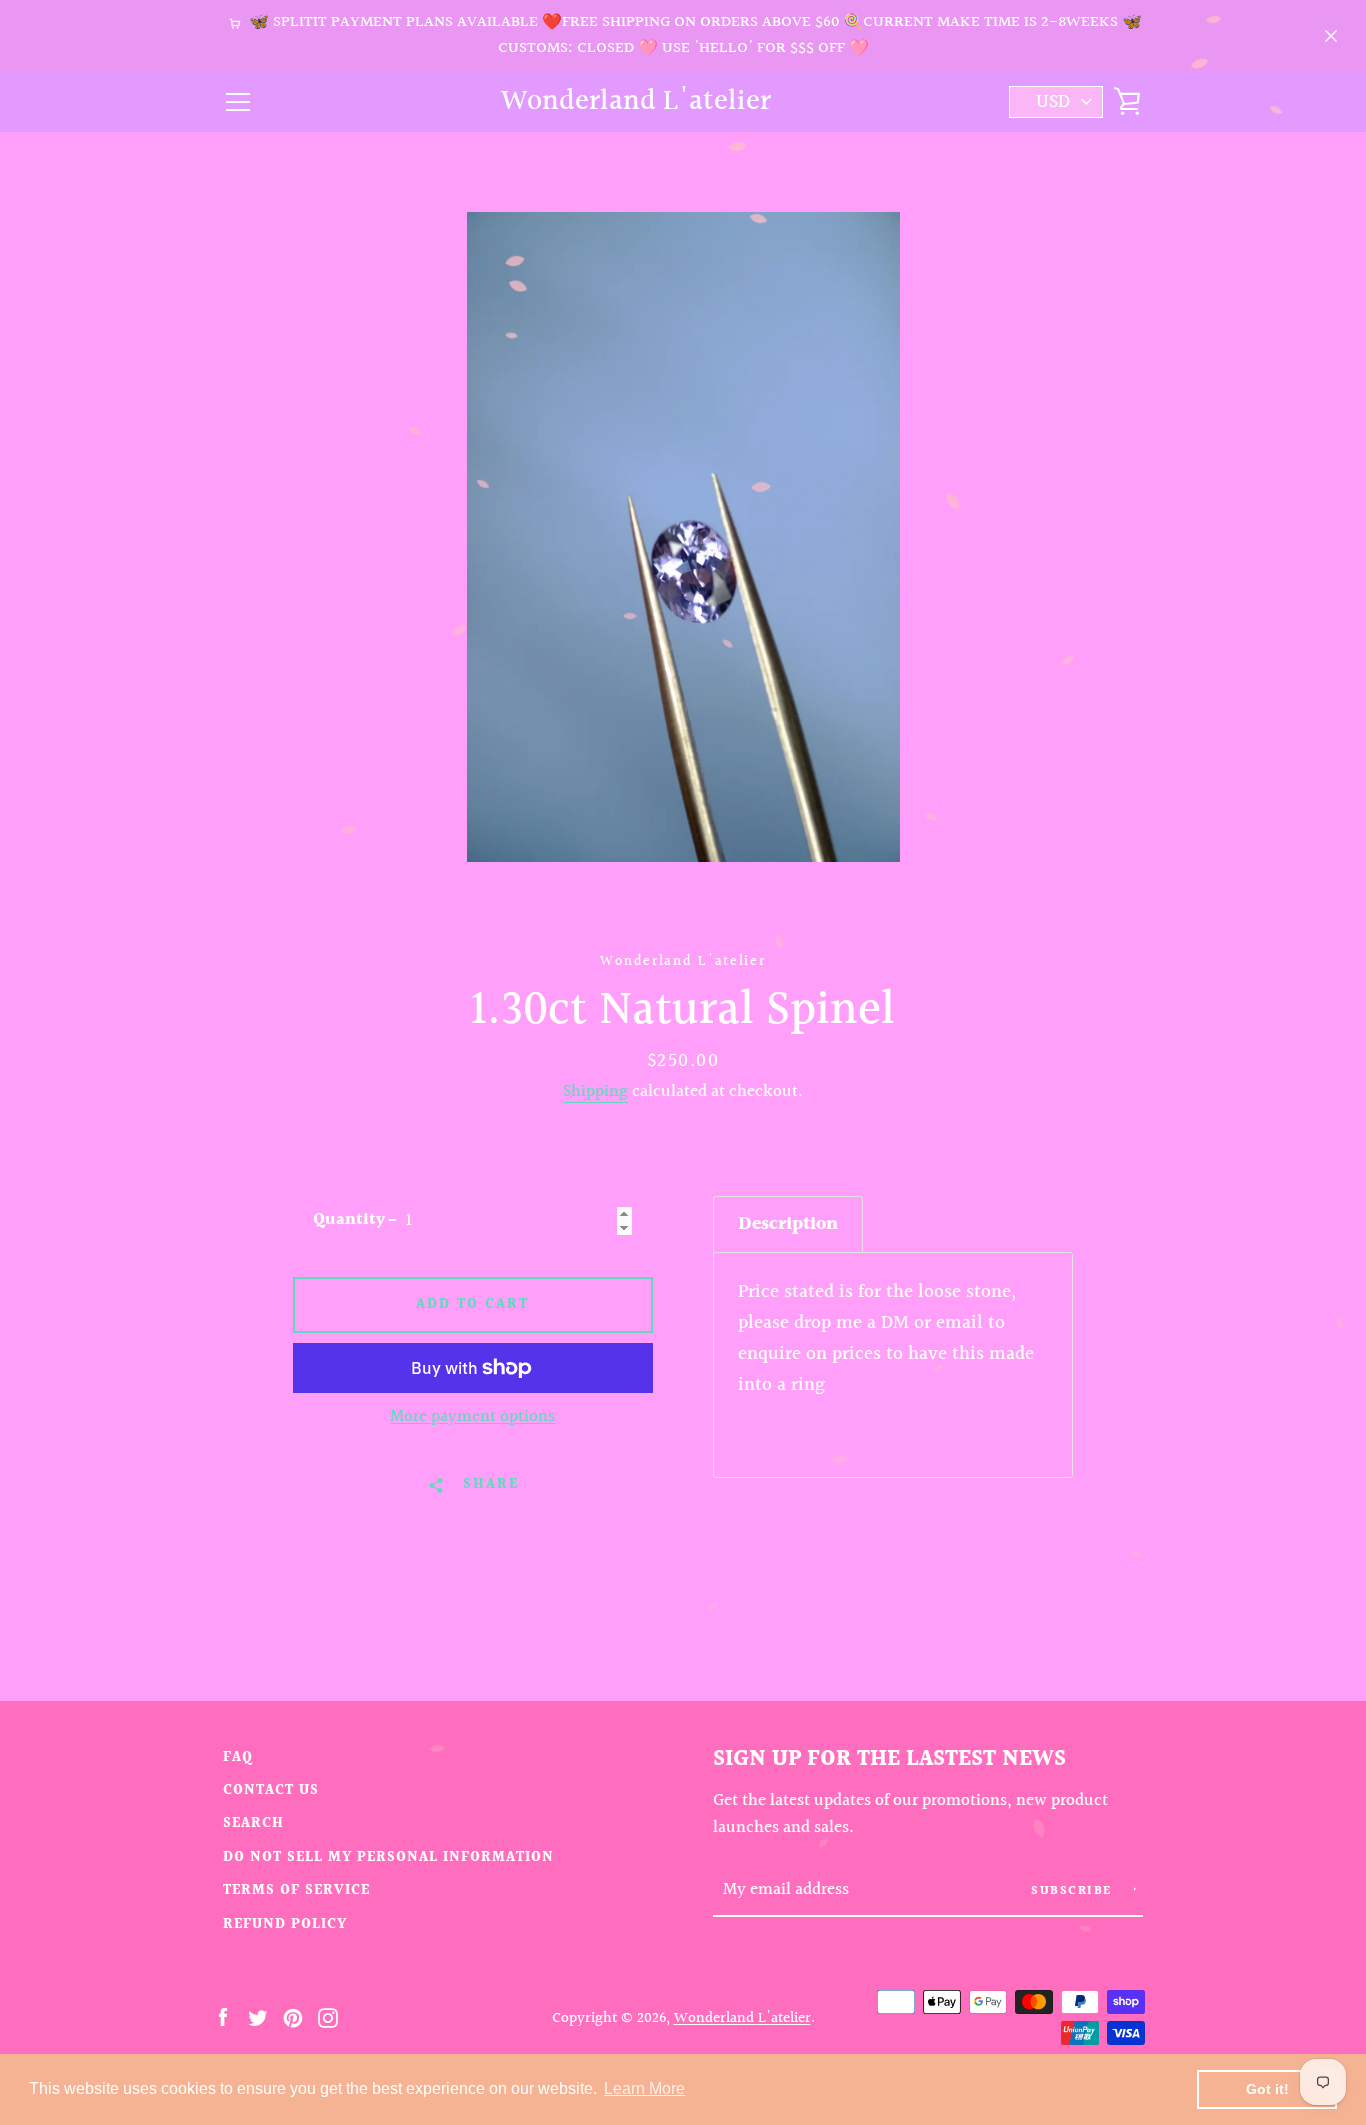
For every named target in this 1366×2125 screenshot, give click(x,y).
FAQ (238, 1757)
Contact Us (271, 1790)
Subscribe (1073, 1891)
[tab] (788, 1224)
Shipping (595, 1092)
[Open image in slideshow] (683, 537)
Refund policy (285, 1924)
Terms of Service (296, 1890)
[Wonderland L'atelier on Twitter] (258, 2017)
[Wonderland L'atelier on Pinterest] (293, 2017)
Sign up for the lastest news (889, 1759)
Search (253, 1823)
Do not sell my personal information (388, 1857)
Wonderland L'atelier (636, 102)
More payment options (472, 1417)
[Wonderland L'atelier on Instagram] (328, 2017)
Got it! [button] (1267, 2089)
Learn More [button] (644, 2088)
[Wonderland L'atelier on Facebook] (223, 2017)
